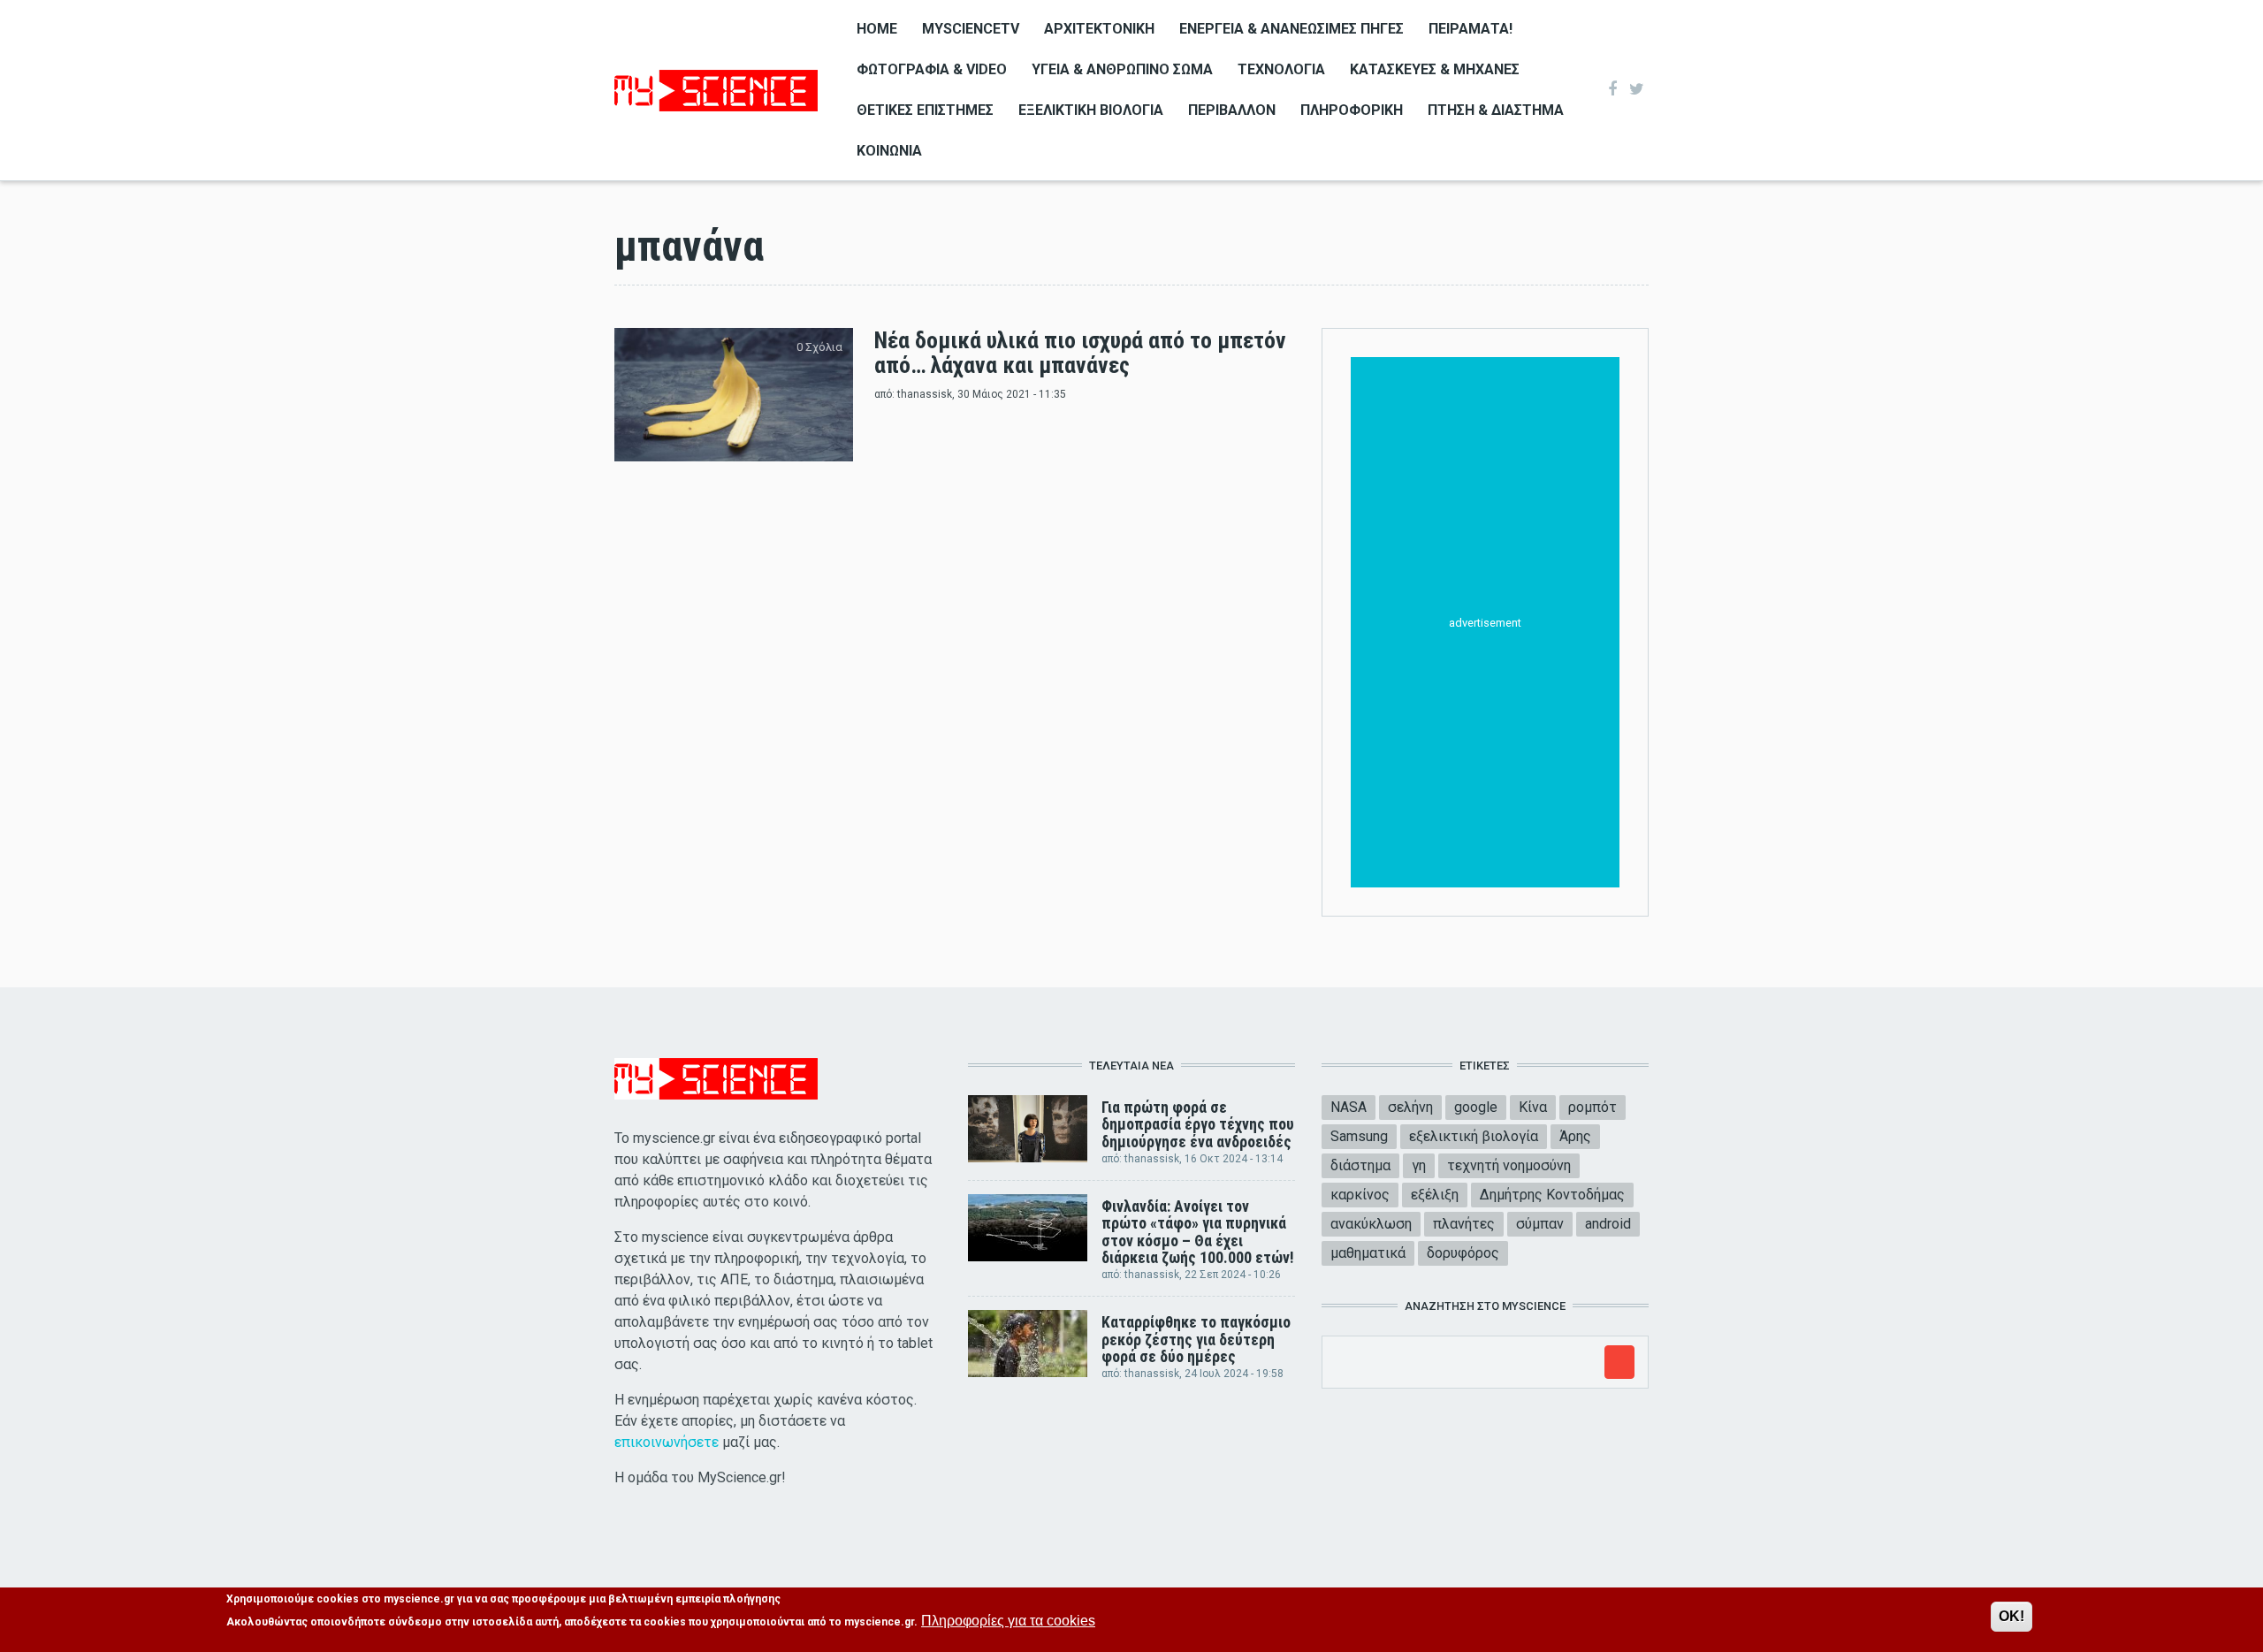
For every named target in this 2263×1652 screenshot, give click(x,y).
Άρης (1575, 1136)
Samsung (1359, 1136)
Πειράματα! (1471, 29)
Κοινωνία (889, 151)
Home (877, 29)
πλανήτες (1464, 1224)
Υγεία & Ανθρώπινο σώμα (1122, 69)
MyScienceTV (971, 29)
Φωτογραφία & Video (932, 69)
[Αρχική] (716, 89)
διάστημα (1360, 1165)
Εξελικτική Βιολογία (1091, 110)
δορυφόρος (1463, 1253)
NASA (1349, 1107)
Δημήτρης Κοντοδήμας (1552, 1195)
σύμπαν (1540, 1224)
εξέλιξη (1435, 1195)
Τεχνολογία (1281, 69)
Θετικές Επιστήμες (925, 110)
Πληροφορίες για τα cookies (1008, 1622)
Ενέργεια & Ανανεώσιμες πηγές (1292, 29)
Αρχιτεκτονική (1099, 29)
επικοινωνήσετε (667, 1442)
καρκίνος (1360, 1195)
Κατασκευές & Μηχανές (1435, 69)
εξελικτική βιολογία (1474, 1136)
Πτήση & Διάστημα (1496, 110)
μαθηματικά (1368, 1253)
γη (1419, 1165)
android (1608, 1224)
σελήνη (1410, 1107)
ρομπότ (1592, 1107)
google (1476, 1107)
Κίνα (1533, 1107)
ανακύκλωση (1371, 1224)
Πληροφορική (1352, 110)
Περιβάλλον (1232, 110)
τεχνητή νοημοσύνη (1509, 1165)
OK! (2012, 1616)
